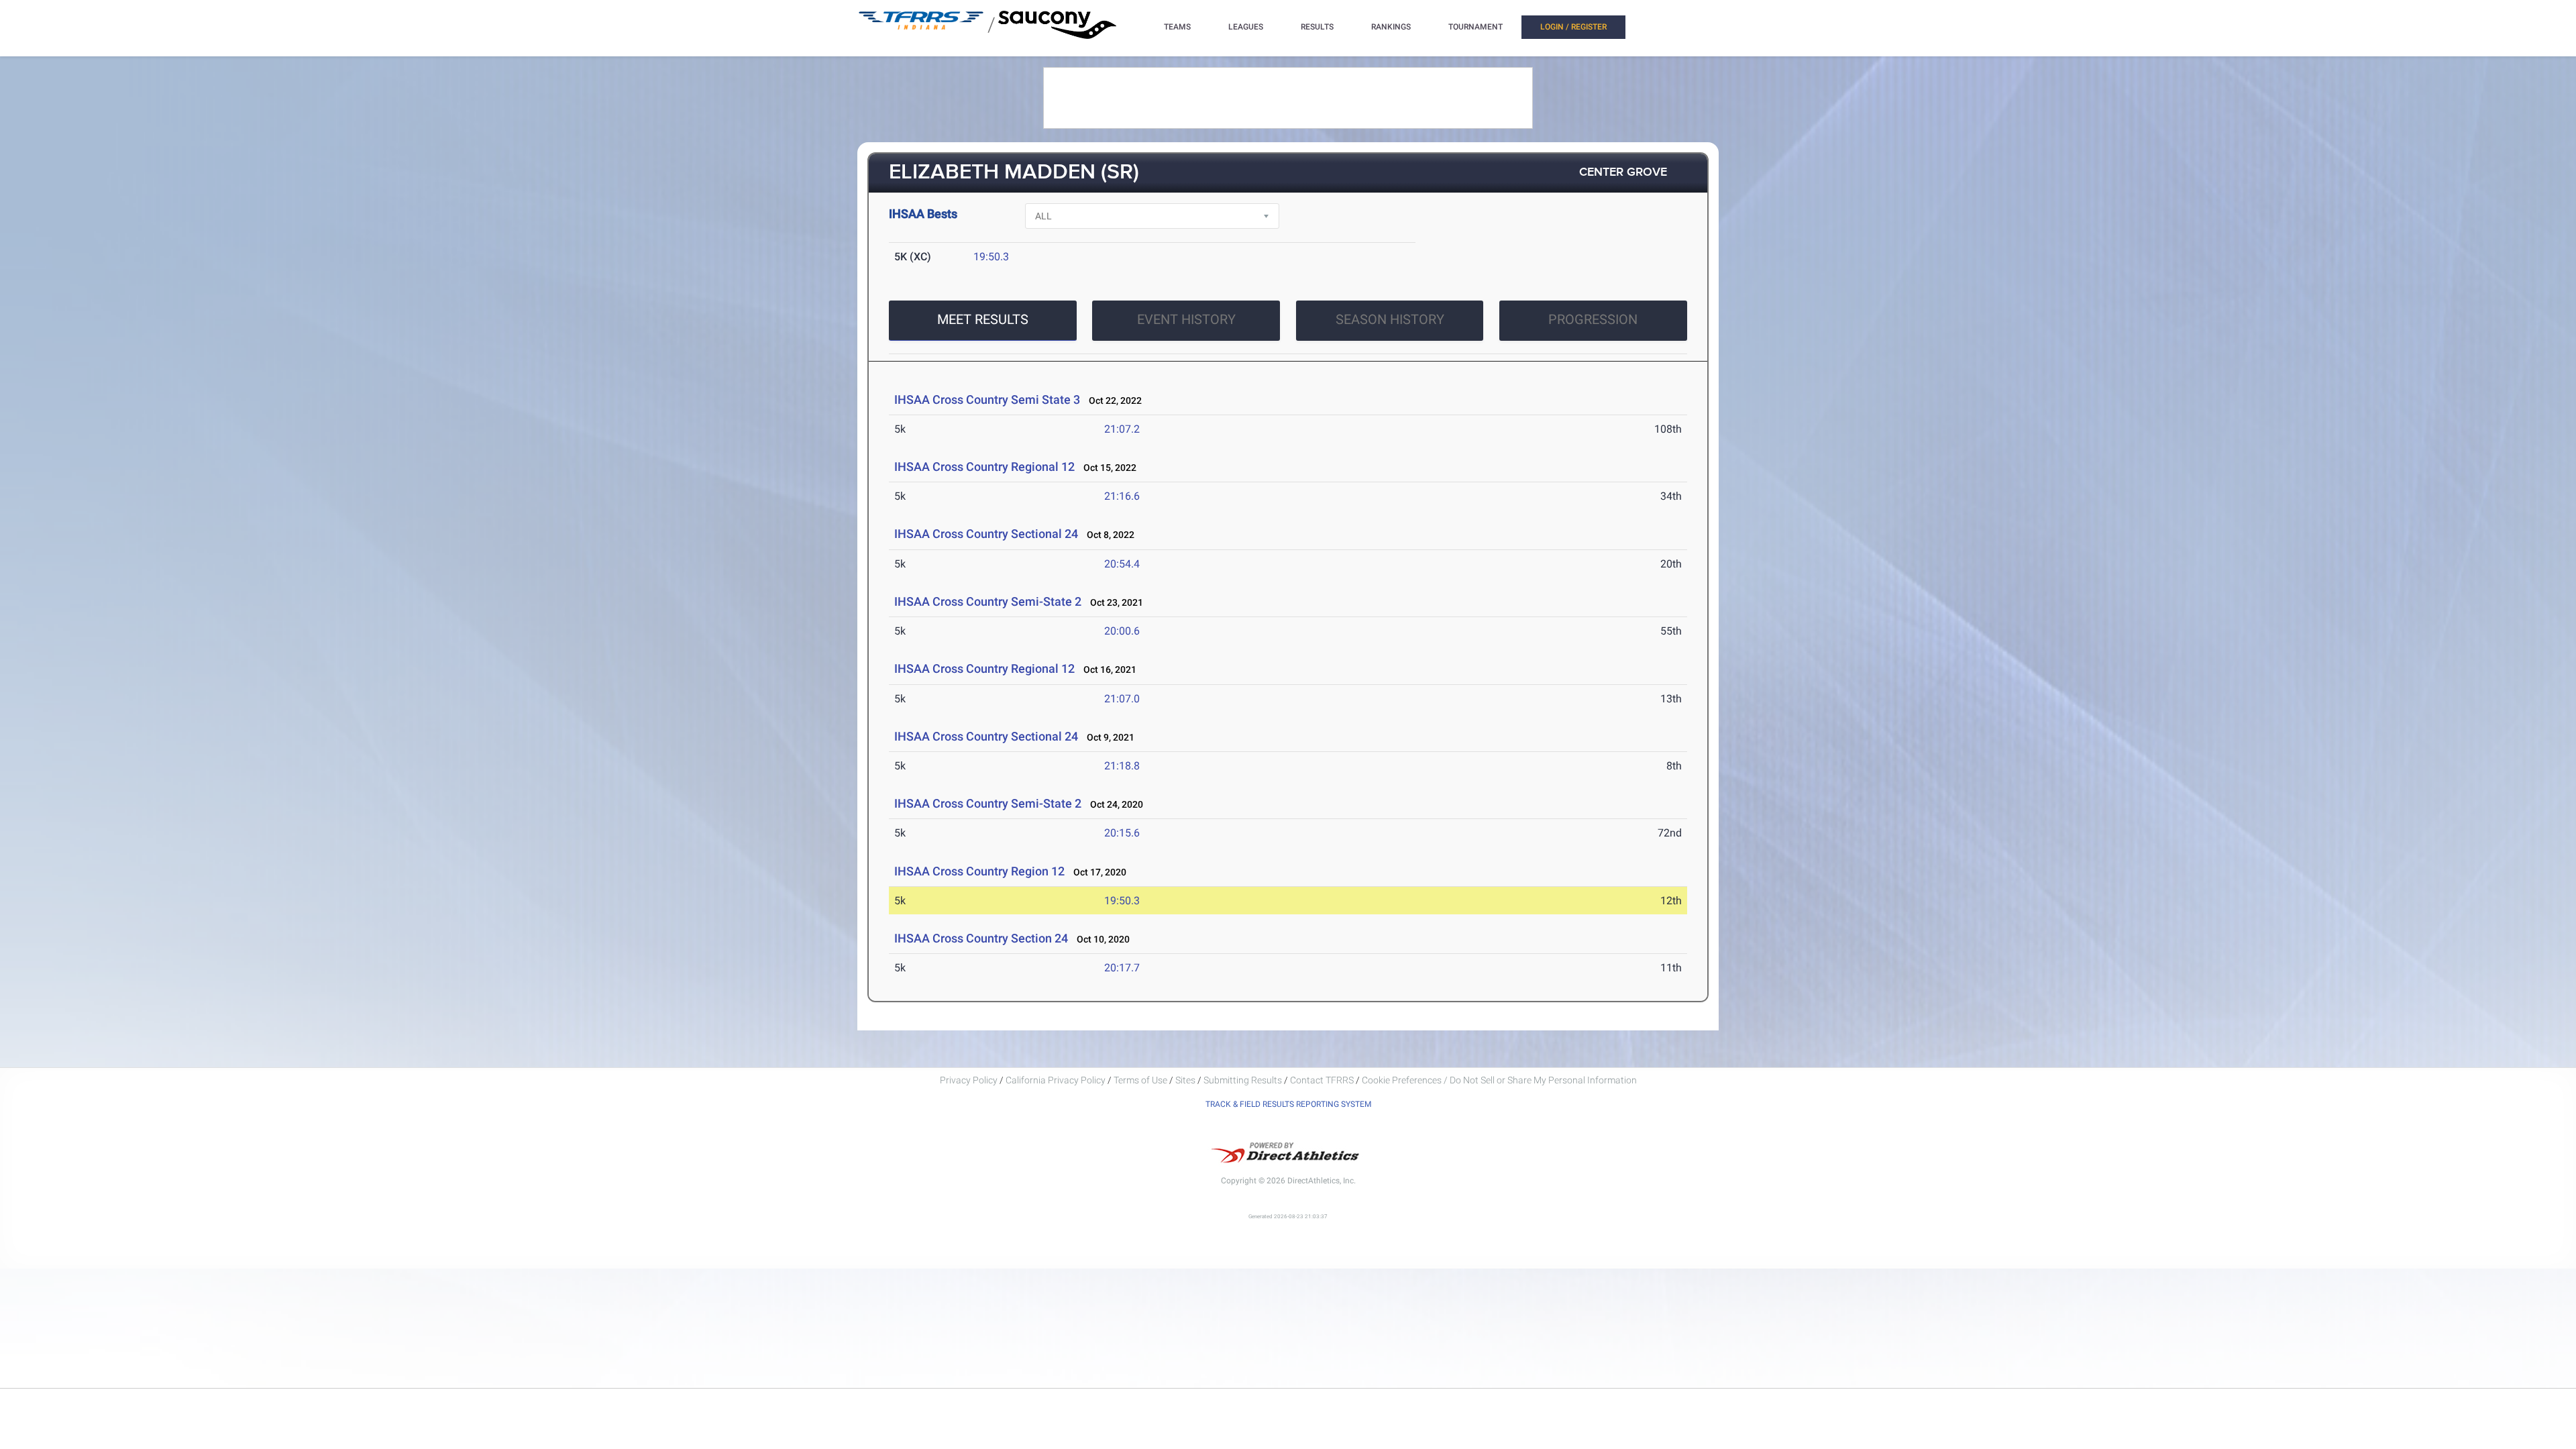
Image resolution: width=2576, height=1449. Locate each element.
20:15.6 (1122, 833)
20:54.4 (1122, 564)
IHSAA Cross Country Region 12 (979, 871)
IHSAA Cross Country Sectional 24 (986, 534)
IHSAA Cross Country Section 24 (981, 938)
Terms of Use (1140, 1080)
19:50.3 (991, 257)
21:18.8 (1122, 766)
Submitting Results (1243, 1080)
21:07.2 (1122, 429)
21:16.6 (1122, 496)
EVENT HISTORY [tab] (1186, 319)
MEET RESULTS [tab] (983, 319)
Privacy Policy (969, 1080)
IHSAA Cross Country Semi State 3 (987, 399)
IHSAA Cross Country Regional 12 (984, 467)
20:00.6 (1122, 631)
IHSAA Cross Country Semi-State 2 (988, 601)
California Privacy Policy (1056, 1080)
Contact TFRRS (1323, 1080)
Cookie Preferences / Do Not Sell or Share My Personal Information (1499, 1080)
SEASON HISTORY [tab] (1390, 319)
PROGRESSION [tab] (1593, 319)
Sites (1185, 1080)
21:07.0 (1122, 699)
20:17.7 (1122, 968)
